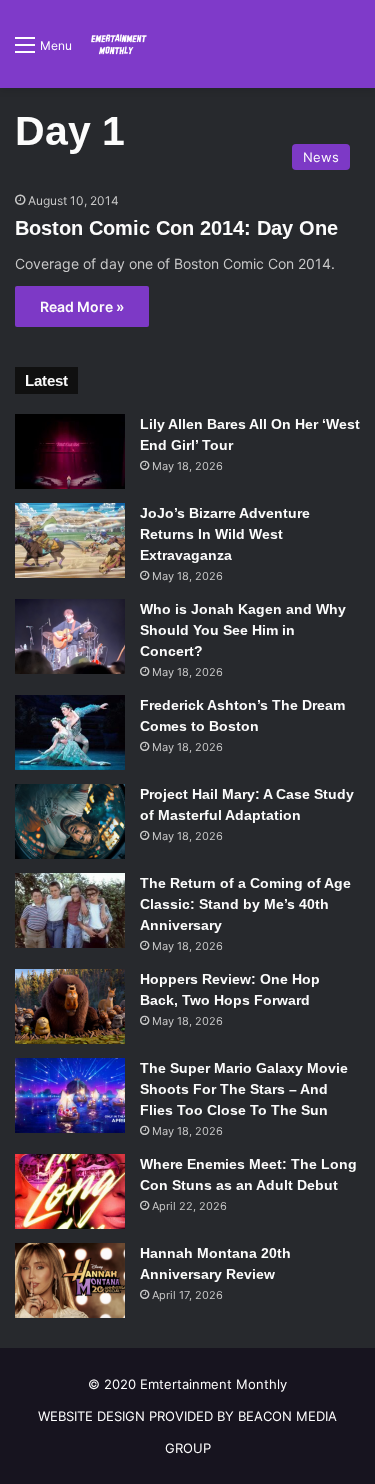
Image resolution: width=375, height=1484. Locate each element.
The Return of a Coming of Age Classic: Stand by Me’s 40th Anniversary (245, 904)
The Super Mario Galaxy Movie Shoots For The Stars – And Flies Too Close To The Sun (244, 1089)
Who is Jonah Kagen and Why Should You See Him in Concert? (243, 630)
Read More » (82, 306)
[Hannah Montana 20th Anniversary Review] (70, 1280)
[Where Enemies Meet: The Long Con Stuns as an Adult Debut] (70, 1191)
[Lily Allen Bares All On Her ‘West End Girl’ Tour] (70, 451)
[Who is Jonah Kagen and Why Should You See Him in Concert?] (70, 636)
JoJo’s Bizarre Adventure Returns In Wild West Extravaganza (225, 534)
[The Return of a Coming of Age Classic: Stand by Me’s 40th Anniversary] (70, 910)
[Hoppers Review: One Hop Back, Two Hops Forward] (70, 1006)
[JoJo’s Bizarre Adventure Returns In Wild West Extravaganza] (70, 540)
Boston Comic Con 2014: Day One (176, 228)
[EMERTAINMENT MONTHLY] (117, 44)
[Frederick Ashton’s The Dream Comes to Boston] (70, 732)
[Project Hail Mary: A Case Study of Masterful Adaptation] (70, 821)
